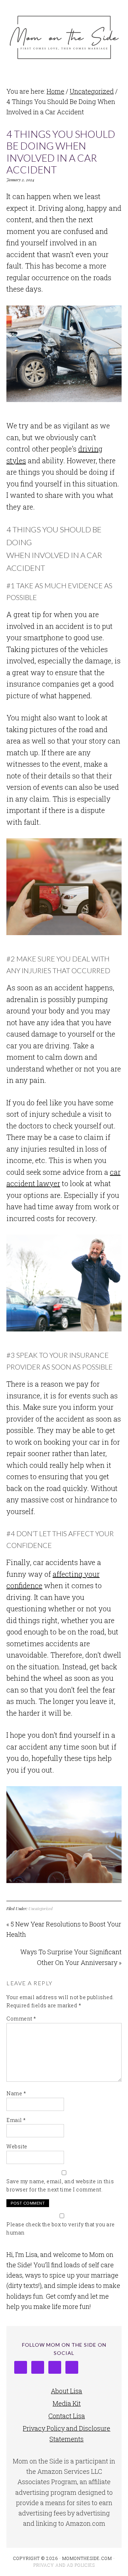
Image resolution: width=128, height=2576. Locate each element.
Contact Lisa (67, 2416)
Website (17, 2146)
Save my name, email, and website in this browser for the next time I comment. (60, 2185)
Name (16, 2093)
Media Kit (67, 2403)
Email (16, 2120)
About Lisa (66, 2391)
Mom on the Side (64, 36)
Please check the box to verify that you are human (61, 2228)
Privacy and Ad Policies (64, 2565)
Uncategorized (41, 1908)
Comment (21, 2019)
